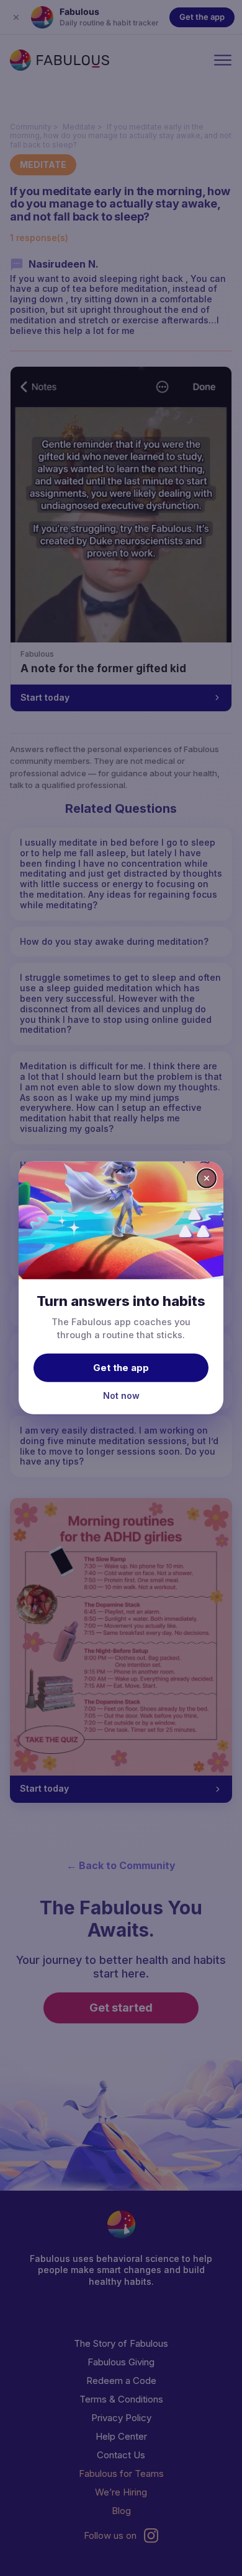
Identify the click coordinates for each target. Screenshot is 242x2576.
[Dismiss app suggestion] (207, 1178)
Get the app (121, 1367)
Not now (121, 1395)
